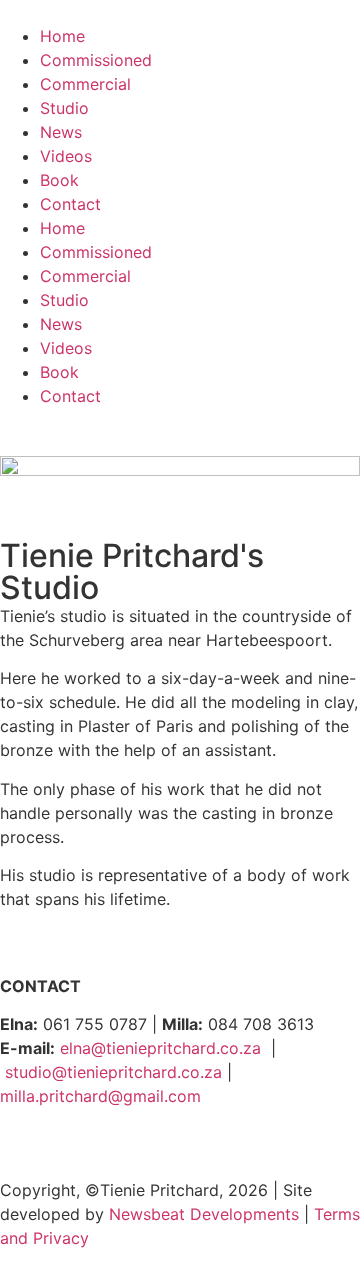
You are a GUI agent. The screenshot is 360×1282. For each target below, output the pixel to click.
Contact (70, 204)
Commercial (85, 84)
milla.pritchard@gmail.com (100, 1096)
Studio (64, 108)
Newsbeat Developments (204, 1214)
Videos (66, 156)
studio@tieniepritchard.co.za (113, 1072)
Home (62, 36)
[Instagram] (80, 1147)
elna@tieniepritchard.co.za (160, 1048)
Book (59, 180)
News (61, 132)
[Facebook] (25, 1147)
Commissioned (96, 60)
